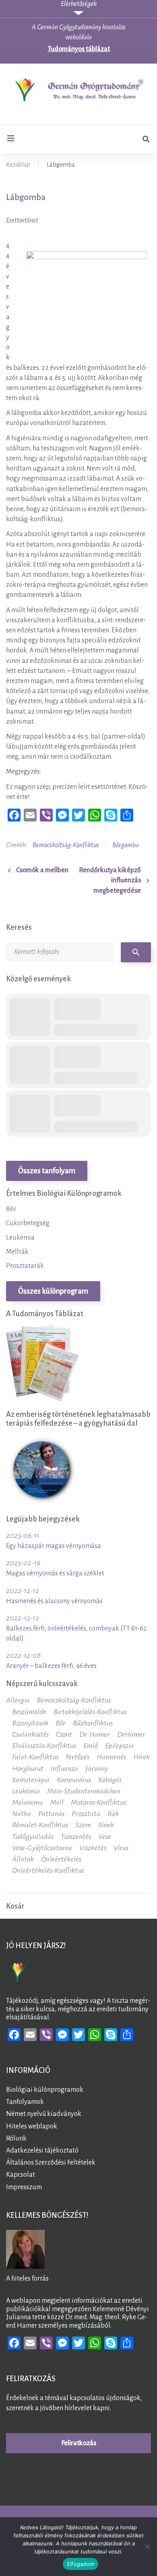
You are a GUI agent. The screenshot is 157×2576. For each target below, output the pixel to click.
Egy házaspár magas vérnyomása (54, 1546)
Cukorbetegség (28, 1223)
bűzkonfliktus (93, 1723)
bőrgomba (126, 845)
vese (105, 1837)
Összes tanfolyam (47, 1171)
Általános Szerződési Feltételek (51, 2163)
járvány (97, 1769)
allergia (18, 1700)
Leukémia (20, 1238)
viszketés (93, 1848)
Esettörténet (22, 221)
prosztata (86, 1814)
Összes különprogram (53, 1291)
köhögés (110, 1780)
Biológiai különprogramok (45, 2090)
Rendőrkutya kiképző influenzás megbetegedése (110, 880)
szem (83, 1825)
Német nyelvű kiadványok (44, 2114)
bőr (61, 1723)
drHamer (131, 1734)
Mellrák (17, 1252)
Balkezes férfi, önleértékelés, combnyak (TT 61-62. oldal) (77, 1634)
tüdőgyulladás (33, 1837)
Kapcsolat (21, 2175)
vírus (121, 1848)
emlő (91, 1746)
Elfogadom (81, 2564)
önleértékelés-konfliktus (48, 1870)
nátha (22, 1814)
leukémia (26, 1791)
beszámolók (29, 1712)
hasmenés (111, 1757)
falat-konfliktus (35, 1757)
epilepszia (119, 1746)
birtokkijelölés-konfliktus (90, 1712)
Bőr (11, 1209)
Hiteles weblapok (32, 2126)
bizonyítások (30, 1723)
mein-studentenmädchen (84, 1791)
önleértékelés (61, 1859)
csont (64, 1734)
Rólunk (16, 2138)
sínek (106, 1825)
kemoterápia (31, 1780)
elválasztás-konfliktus (44, 1746)
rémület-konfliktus (40, 1825)
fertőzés (77, 1757)
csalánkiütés (30, 1734)
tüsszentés (76, 1837)
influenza (64, 1769)
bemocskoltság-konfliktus (66, 845)
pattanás (51, 1814)
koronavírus (74, 1780)
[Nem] (147, 2547)
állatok (23, 1859)
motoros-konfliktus (98, 1802)
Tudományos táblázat (79, 49)
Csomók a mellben (42, 870)
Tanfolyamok (25, 2102)
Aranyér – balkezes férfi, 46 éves (51, 1666)
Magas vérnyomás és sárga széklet (55, 1573)
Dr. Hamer (95, 1734)
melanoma (28, 1802)
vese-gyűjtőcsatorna (42, 1848)
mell (57, 1802)
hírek (142, 1757)
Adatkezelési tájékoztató (42, 2151)
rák (113, 1814)
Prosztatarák (25, 1266)
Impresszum (24, 2187)
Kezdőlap (18, 165)
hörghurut (28, 1769)
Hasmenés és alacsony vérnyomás (54, 1601)
